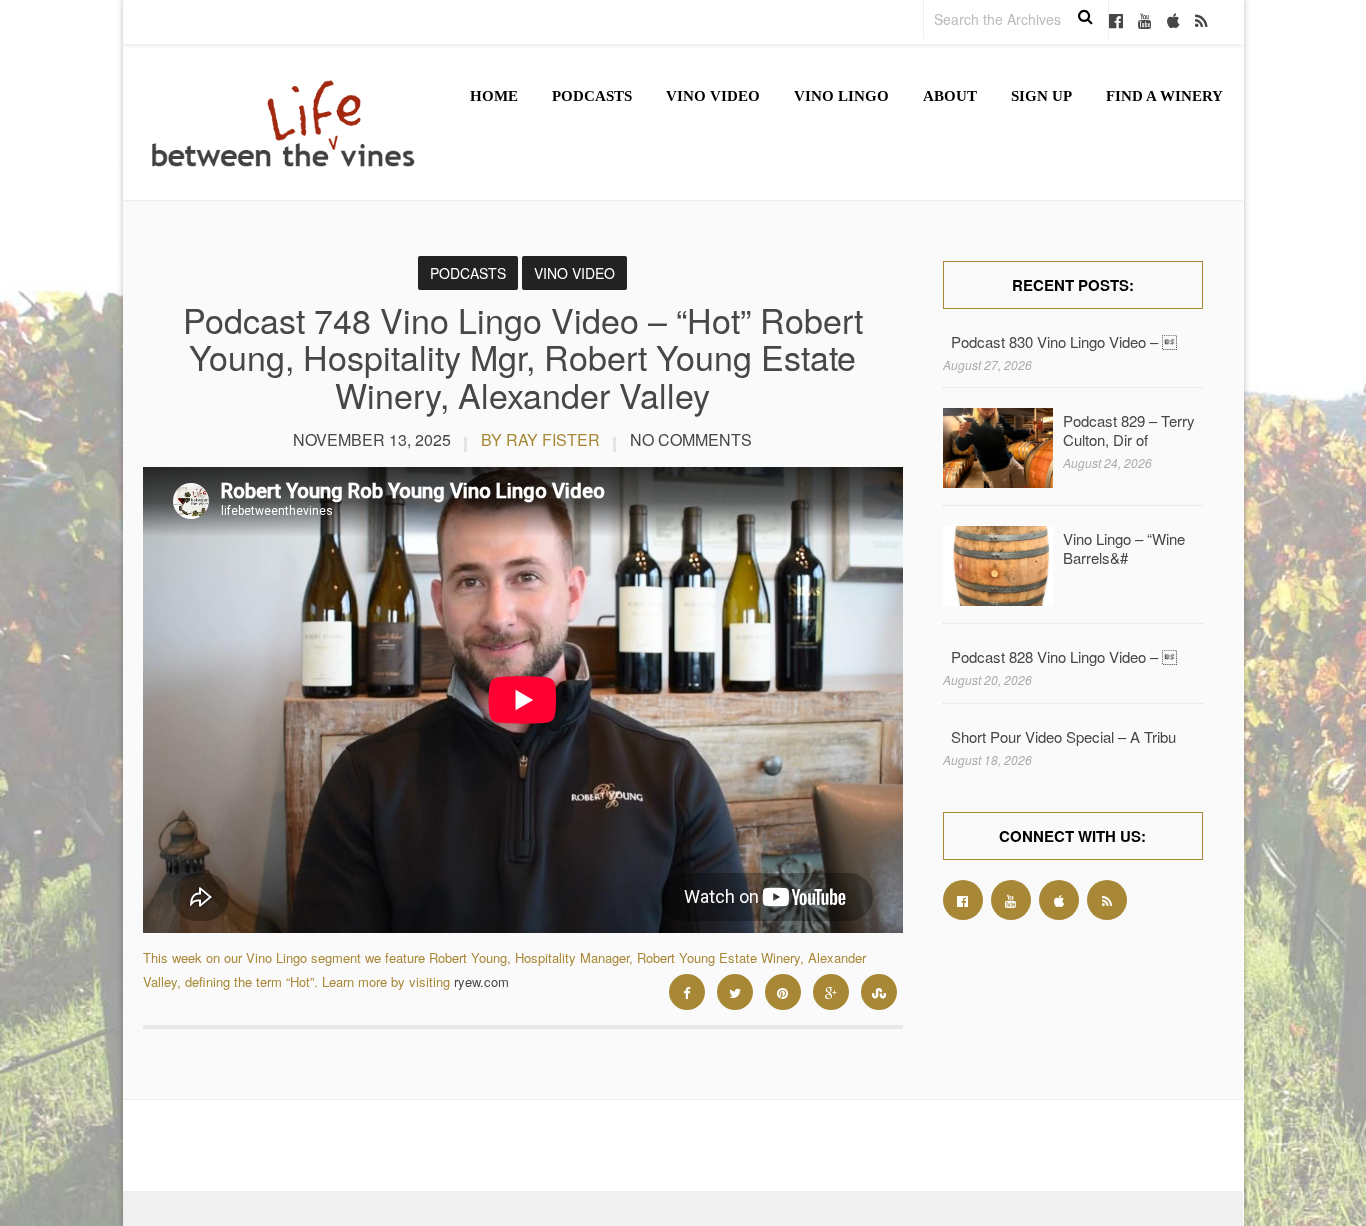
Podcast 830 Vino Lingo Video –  (1064, 341)
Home (494, 96)
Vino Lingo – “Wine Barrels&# (1124, 548)
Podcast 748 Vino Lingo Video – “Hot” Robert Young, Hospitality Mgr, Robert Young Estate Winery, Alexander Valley (523, 357)
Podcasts (592, 96)
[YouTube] (1145, 22)
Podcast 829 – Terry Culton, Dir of (1129, 430)
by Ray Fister (540, 439)
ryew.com (481, 981)
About (950, 96)
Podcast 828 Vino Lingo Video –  (1064, 656)
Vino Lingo (841, 96)
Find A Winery (1164, 96)
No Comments (691, 439)
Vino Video (713, 96)
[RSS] (1201, 22)
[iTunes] (1173, 22)
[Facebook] (1116, 22)
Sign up (1041, 96)
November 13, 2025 (372, 439)
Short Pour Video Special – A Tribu (1063, 736)
